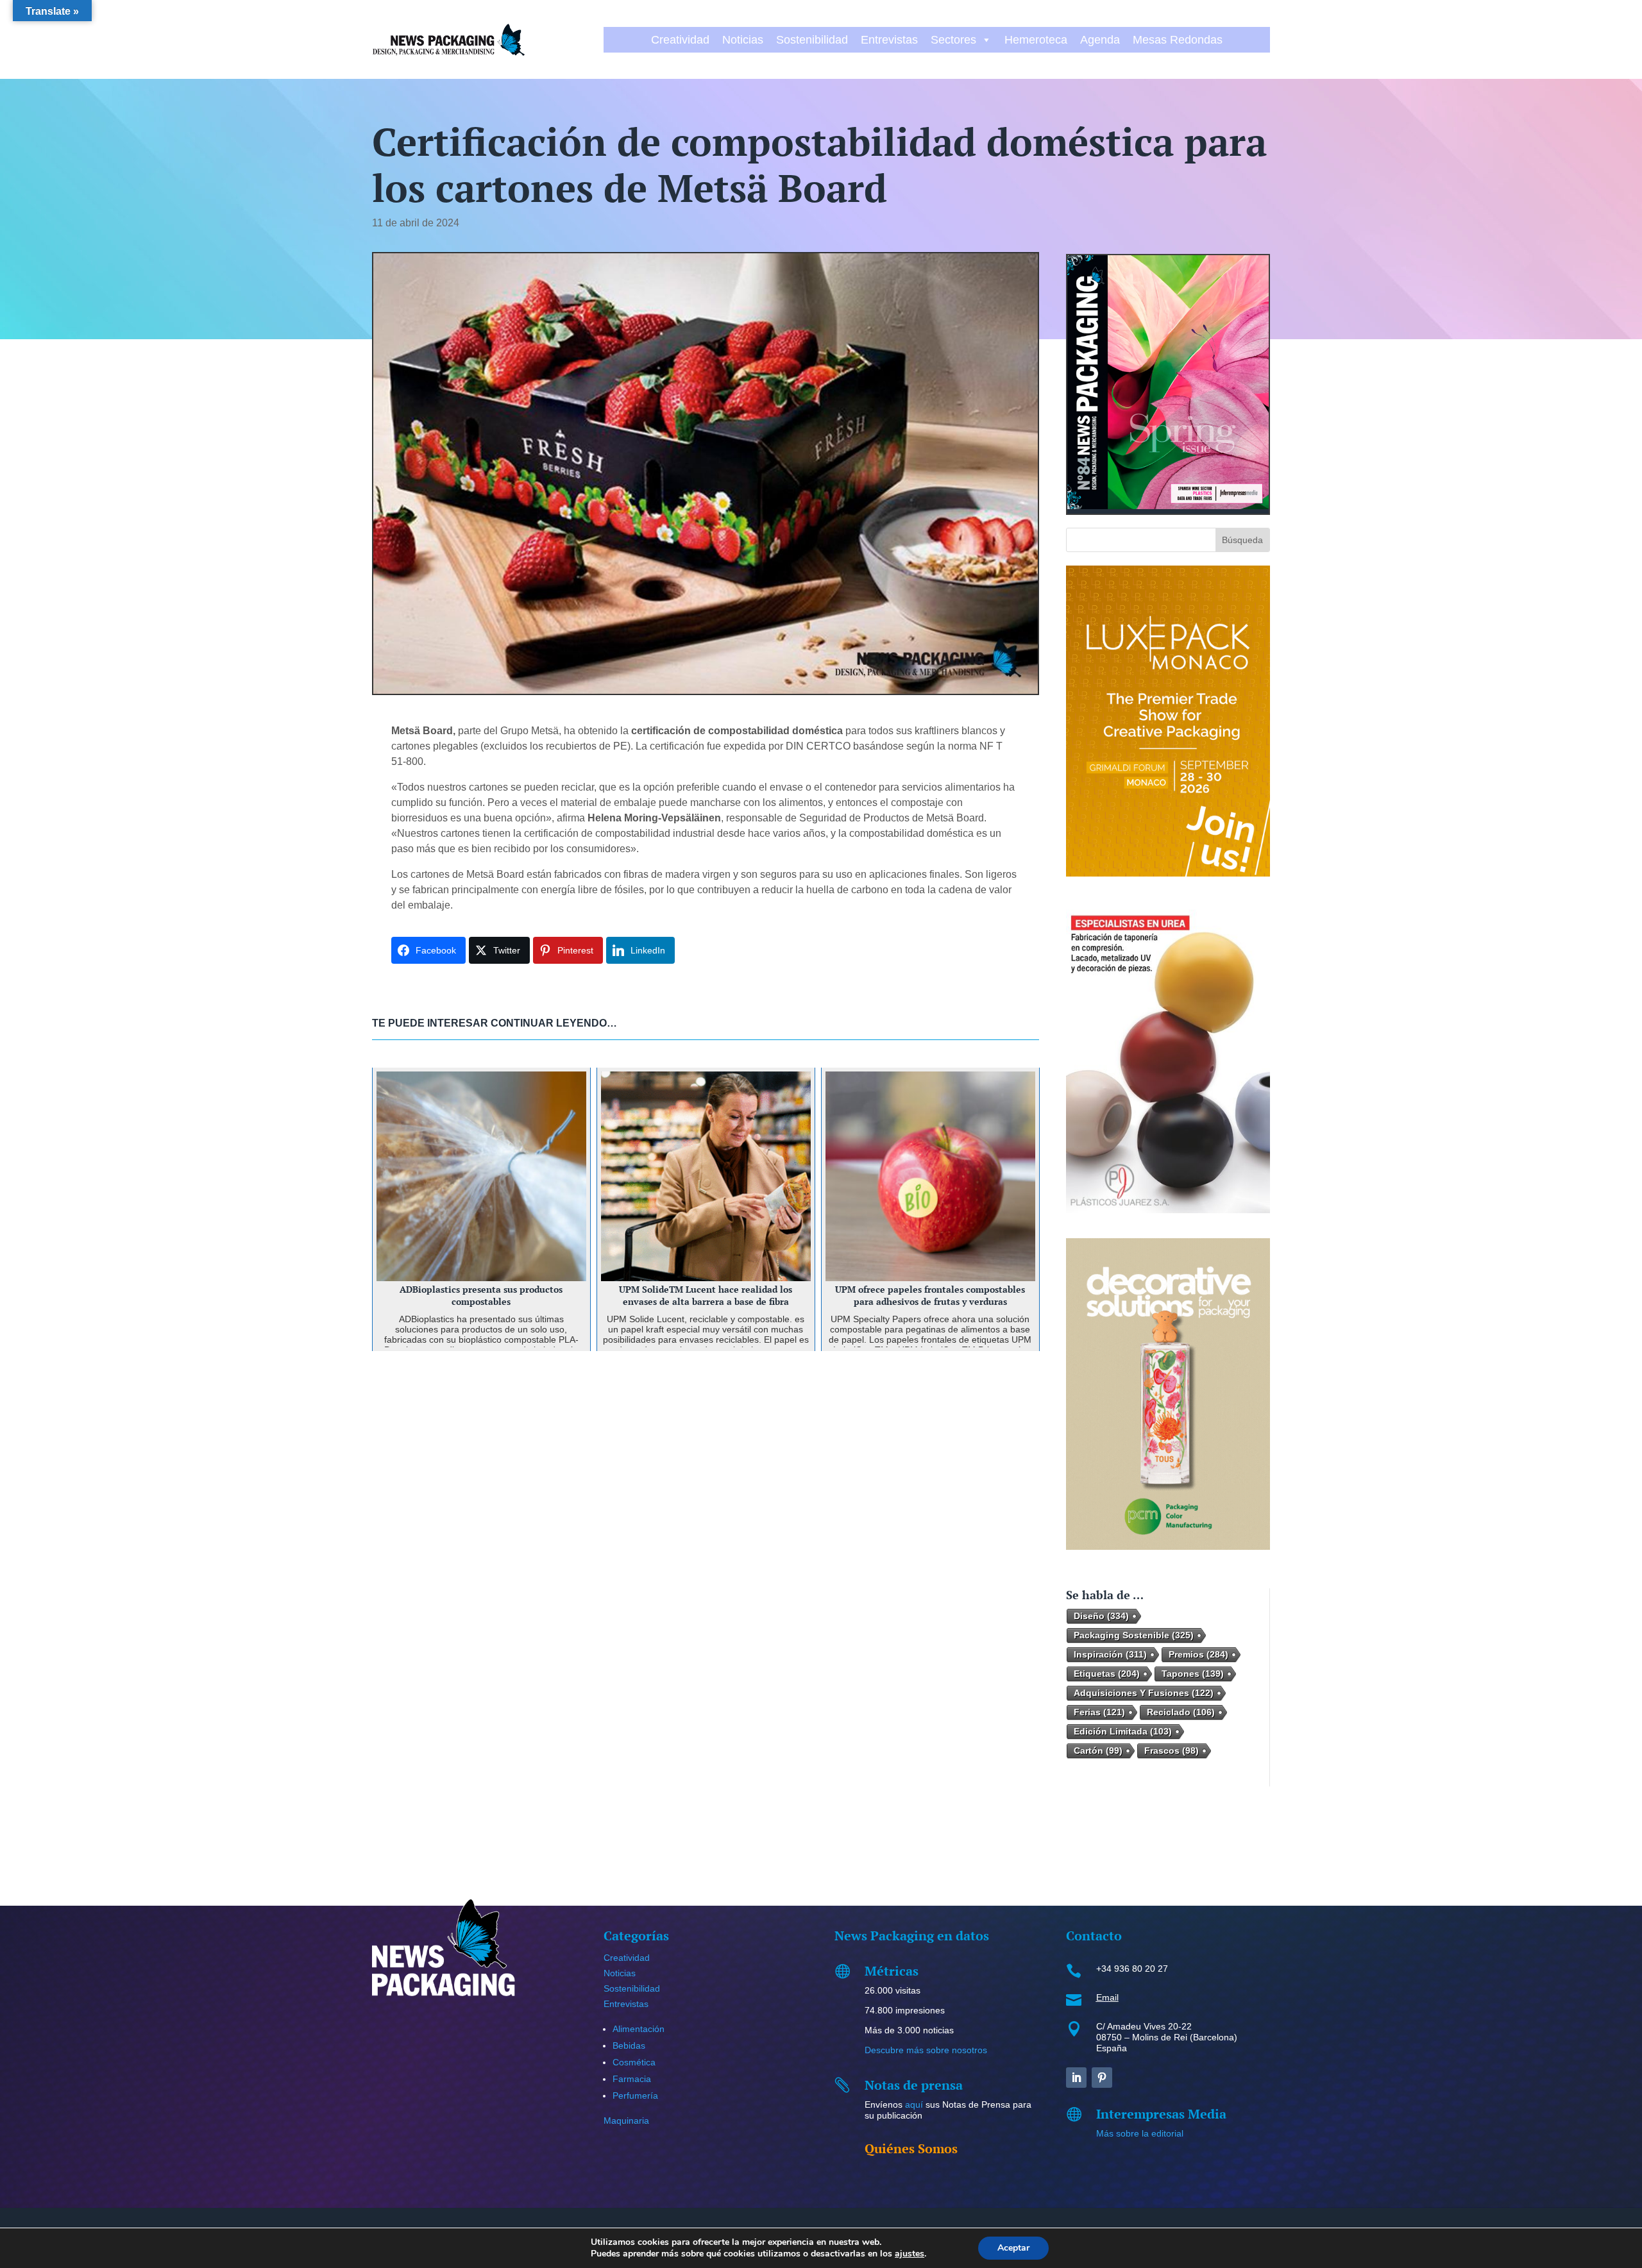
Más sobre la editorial (1140, 2133)
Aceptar (1013, 2248)
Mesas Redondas (1178, 40)
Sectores (953, 40)
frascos (1172, 1751)
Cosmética (634, 2062)
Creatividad (680, 40)
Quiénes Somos (911, 2148)
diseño (1101, 1616)
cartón (1098, 1751)
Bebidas (629, 2045)
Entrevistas (889, 40)
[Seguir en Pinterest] (1102, 2078)
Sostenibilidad (812, 40)
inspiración (1110, 1654)
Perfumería (635, 2096)
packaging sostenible (1134, 1635)
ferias (1099, 1712)
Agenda (1100, 40)
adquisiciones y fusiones (1144, 1693)
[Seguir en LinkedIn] (1076, 2078)
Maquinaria (626, 2121)
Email (1107, 1997)
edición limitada (1123, 1731)
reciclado (1181, 1712)
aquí (914, 2104)
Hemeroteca (1036, 40)
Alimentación (639, 2029)
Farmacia (632, 2079)
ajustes (910, 2254)
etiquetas (1107, 1674)
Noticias (743, 40)
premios (1198, 1654)
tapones (1193, 1674)
